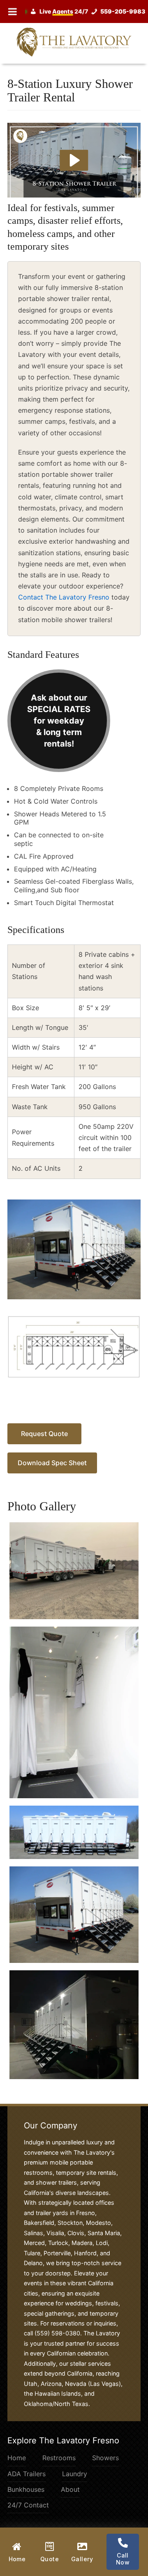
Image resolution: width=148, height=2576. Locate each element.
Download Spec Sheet (52, 1463)
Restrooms (59, 2458)
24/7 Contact (28, 2505)
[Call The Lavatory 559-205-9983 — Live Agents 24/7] (87, 11)
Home (17, 2458)
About (70, 2489)
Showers (105, 2458)
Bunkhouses (26, 2489)
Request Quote (44, 1434)
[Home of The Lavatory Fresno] (74, 41)
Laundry (75, 2474)
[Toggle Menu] (13, 11)
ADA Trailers (27, 2474)
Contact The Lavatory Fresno (64, 597)
